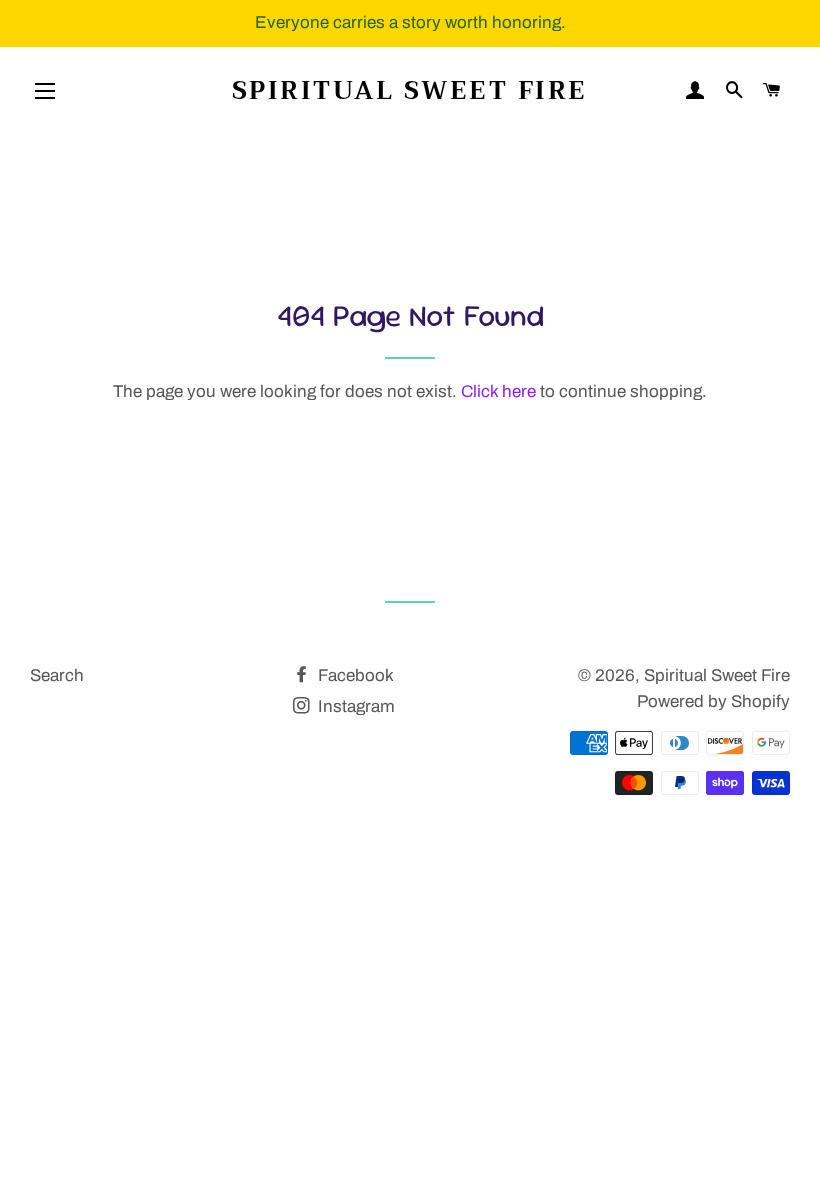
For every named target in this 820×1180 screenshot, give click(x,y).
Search (57, 675)
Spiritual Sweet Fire (410, 90)
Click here (498, 391)
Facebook (354, 675)
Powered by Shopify (713, 701)
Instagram (354, 706)
